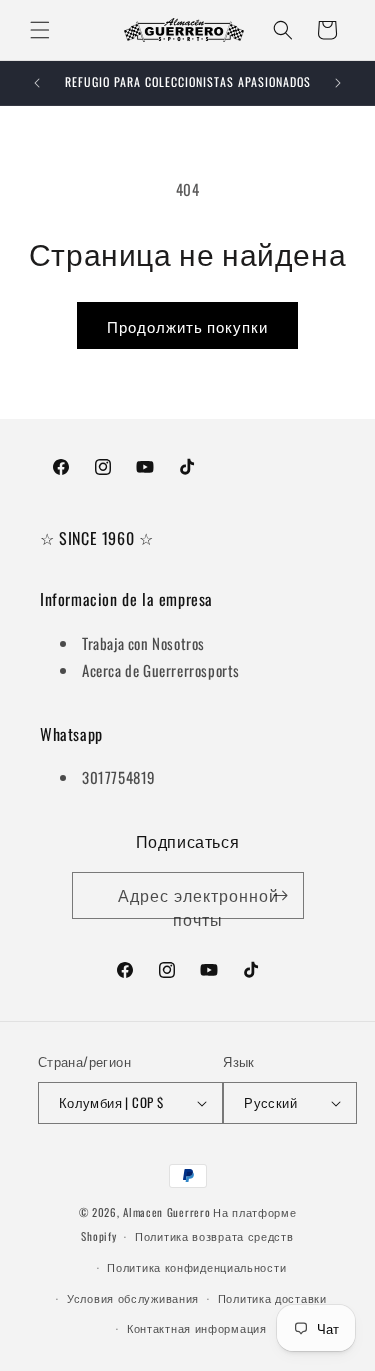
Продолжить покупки (187, 326)
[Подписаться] (281, 895)
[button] (40, 30)
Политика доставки (272, 1298)
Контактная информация (197, 1328)
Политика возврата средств (214, 1236)
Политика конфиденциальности (196, 1267)
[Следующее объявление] (338, 83)
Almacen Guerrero (166, 1212)
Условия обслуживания (133, 1298)
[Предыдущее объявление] (37, 83)
